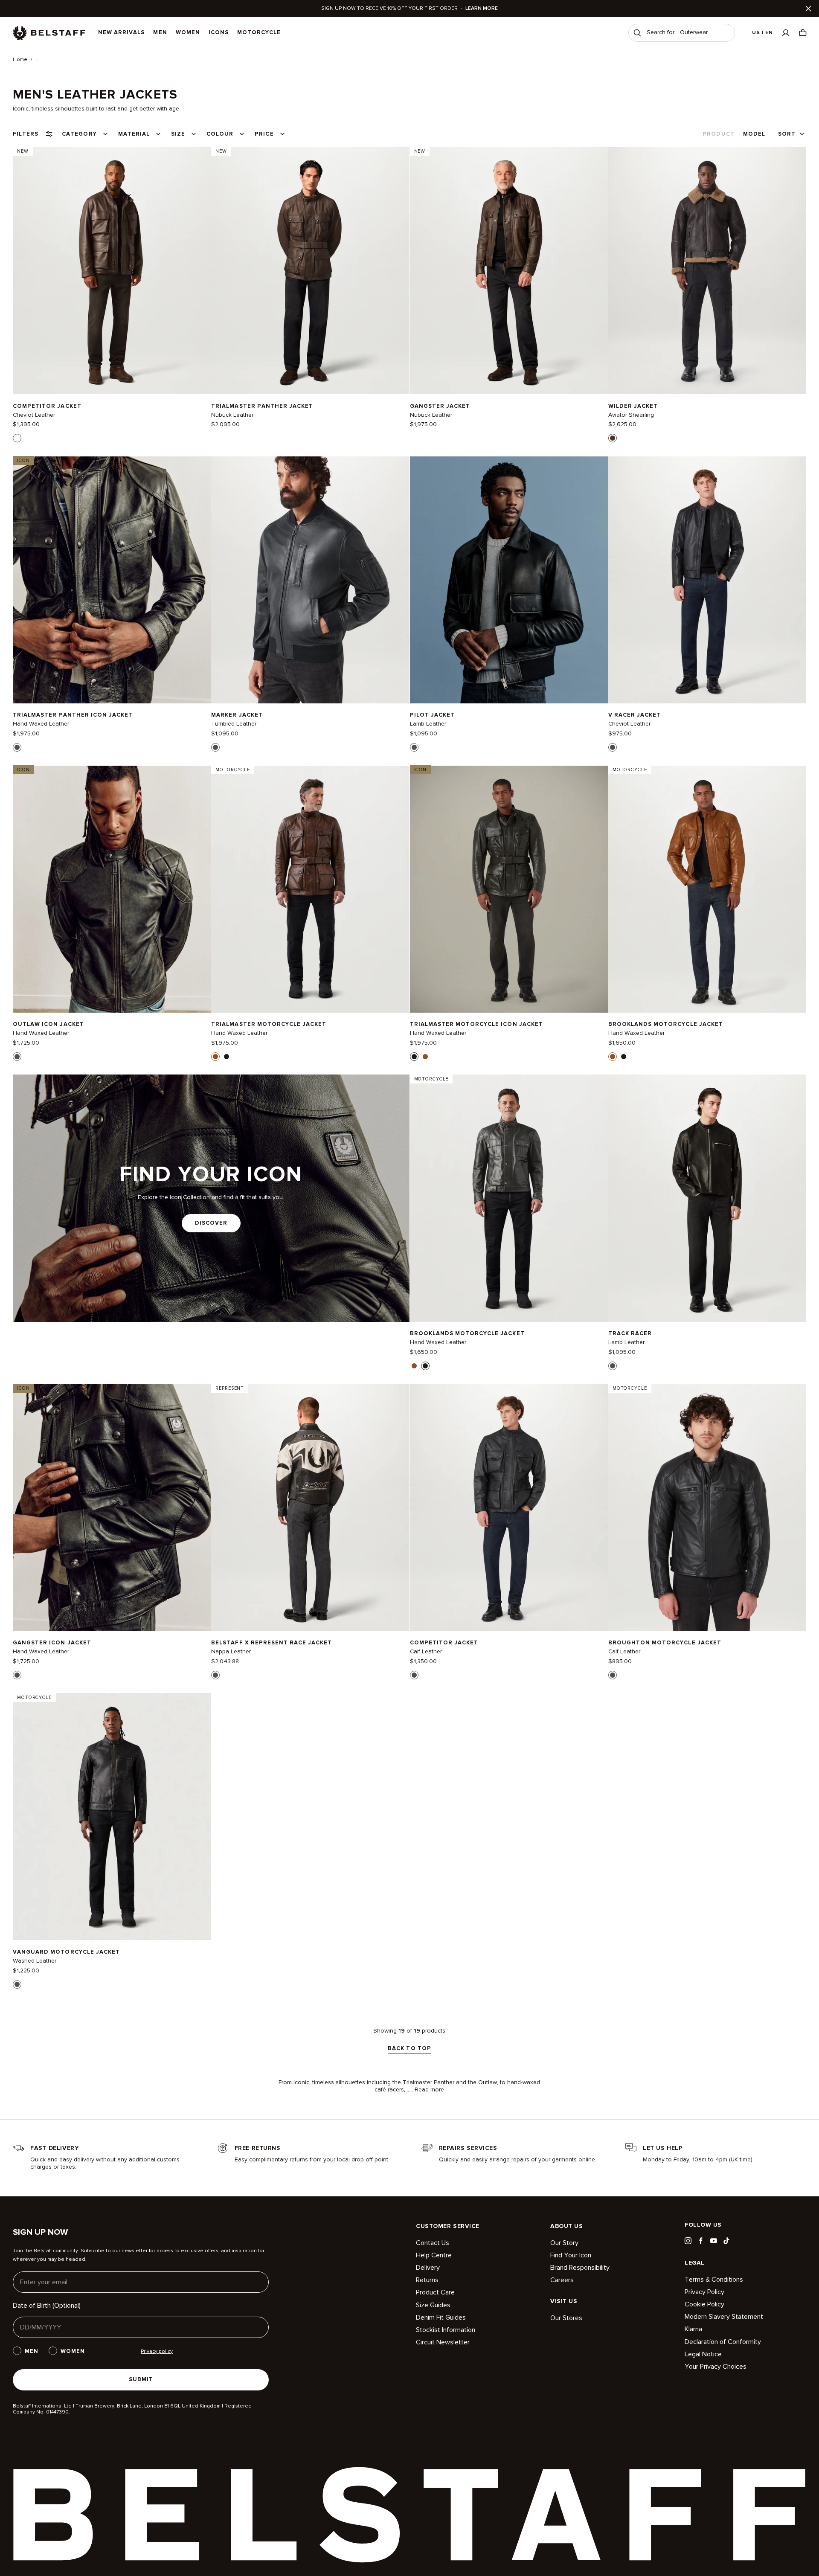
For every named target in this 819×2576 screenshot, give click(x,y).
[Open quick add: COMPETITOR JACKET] (17, 438)
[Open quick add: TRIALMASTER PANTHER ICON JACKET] (17, 747)
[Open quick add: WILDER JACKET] (613, 438)
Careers (562, 2280)
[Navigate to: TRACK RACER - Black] (707, 1198)
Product (718, 134)
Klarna (693, 2329)
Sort (787, 134)
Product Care (435, 2292)
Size (178, 134)
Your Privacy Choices (716, 2367)
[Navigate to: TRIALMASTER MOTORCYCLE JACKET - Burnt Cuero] (310, 889)
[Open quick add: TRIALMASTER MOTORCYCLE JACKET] (215, 1057)
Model (754, 134)
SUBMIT (141, 2379)
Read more (429, 2090)
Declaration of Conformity (723, 2342)
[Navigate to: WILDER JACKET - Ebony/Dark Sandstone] (707, 270)
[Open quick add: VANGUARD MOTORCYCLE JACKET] (17, 1984)
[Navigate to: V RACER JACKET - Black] (707, 580)
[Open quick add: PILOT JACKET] (414, 747)
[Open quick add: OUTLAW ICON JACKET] (17, 1057)
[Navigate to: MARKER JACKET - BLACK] (310, 580)
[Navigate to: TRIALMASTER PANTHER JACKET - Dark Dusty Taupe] (310, 270)
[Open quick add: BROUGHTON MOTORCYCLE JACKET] (613, 1675)
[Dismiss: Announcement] (808, 9)
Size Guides (433, 2305)
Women (188, 32)
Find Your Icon (571, 2255)
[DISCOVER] (211, 1198)
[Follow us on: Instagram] (688, 2241)
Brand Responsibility (580, 2268)
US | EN (762, 33)
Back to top (409, 2049)
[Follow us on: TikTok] (726, 2241)
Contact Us (433, 2243)
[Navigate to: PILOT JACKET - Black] (509, 580)
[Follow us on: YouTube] (714, 2241)
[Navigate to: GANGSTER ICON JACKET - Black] (112, 1507)
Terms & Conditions (714, 2280)
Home (20, 60)
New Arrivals (121, 32)
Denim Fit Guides (441, 2318)
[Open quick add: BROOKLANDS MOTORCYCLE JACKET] (613, 1057)
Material (134, 134)
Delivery (428, 2268)
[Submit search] (637, 33)
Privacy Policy (704, 2292)
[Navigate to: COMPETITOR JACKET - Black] (509, 1507)
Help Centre (434, 2255)
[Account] (786, 33)
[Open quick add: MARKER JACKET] (215, 747)
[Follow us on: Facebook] (701, 2241)
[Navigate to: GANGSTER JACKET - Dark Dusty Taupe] (509, 270)
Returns (427, 2280)
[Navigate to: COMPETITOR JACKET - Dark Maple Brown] (112, 270)
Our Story (564, 2243)
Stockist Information (446, 2330)
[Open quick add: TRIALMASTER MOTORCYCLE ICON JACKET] (414, 1057)
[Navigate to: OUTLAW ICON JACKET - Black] (112, 889)
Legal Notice (703, 2354)
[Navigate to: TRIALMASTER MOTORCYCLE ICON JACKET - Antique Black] (509, 889)
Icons (219, 32)
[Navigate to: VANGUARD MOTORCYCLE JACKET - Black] (112, 1817)
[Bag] (803, 33)
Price (264, 134)
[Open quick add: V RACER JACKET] (613, 747)
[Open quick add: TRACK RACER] (613, 1366)
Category (79, 134)
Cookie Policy (704, 2304)
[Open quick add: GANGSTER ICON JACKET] (17, 1675)
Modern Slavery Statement (724, 2317)
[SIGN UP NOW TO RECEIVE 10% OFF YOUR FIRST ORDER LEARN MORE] (409, 9)
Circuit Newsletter (443, 2342)
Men (160, 32)
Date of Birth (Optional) (47, 2306)
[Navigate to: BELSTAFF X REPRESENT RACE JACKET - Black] (310, 1507)
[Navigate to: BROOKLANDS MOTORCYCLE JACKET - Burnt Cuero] (707, 889)
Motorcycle (259, 32)
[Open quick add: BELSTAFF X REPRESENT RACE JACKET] (215, 1675)
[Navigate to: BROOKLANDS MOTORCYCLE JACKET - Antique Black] (509, 1198)
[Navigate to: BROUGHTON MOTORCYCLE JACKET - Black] (707, 1507)
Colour (220, 134)
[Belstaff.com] (49, 33)
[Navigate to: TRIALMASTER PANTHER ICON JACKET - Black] (112, 580)
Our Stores (566, 2318)
